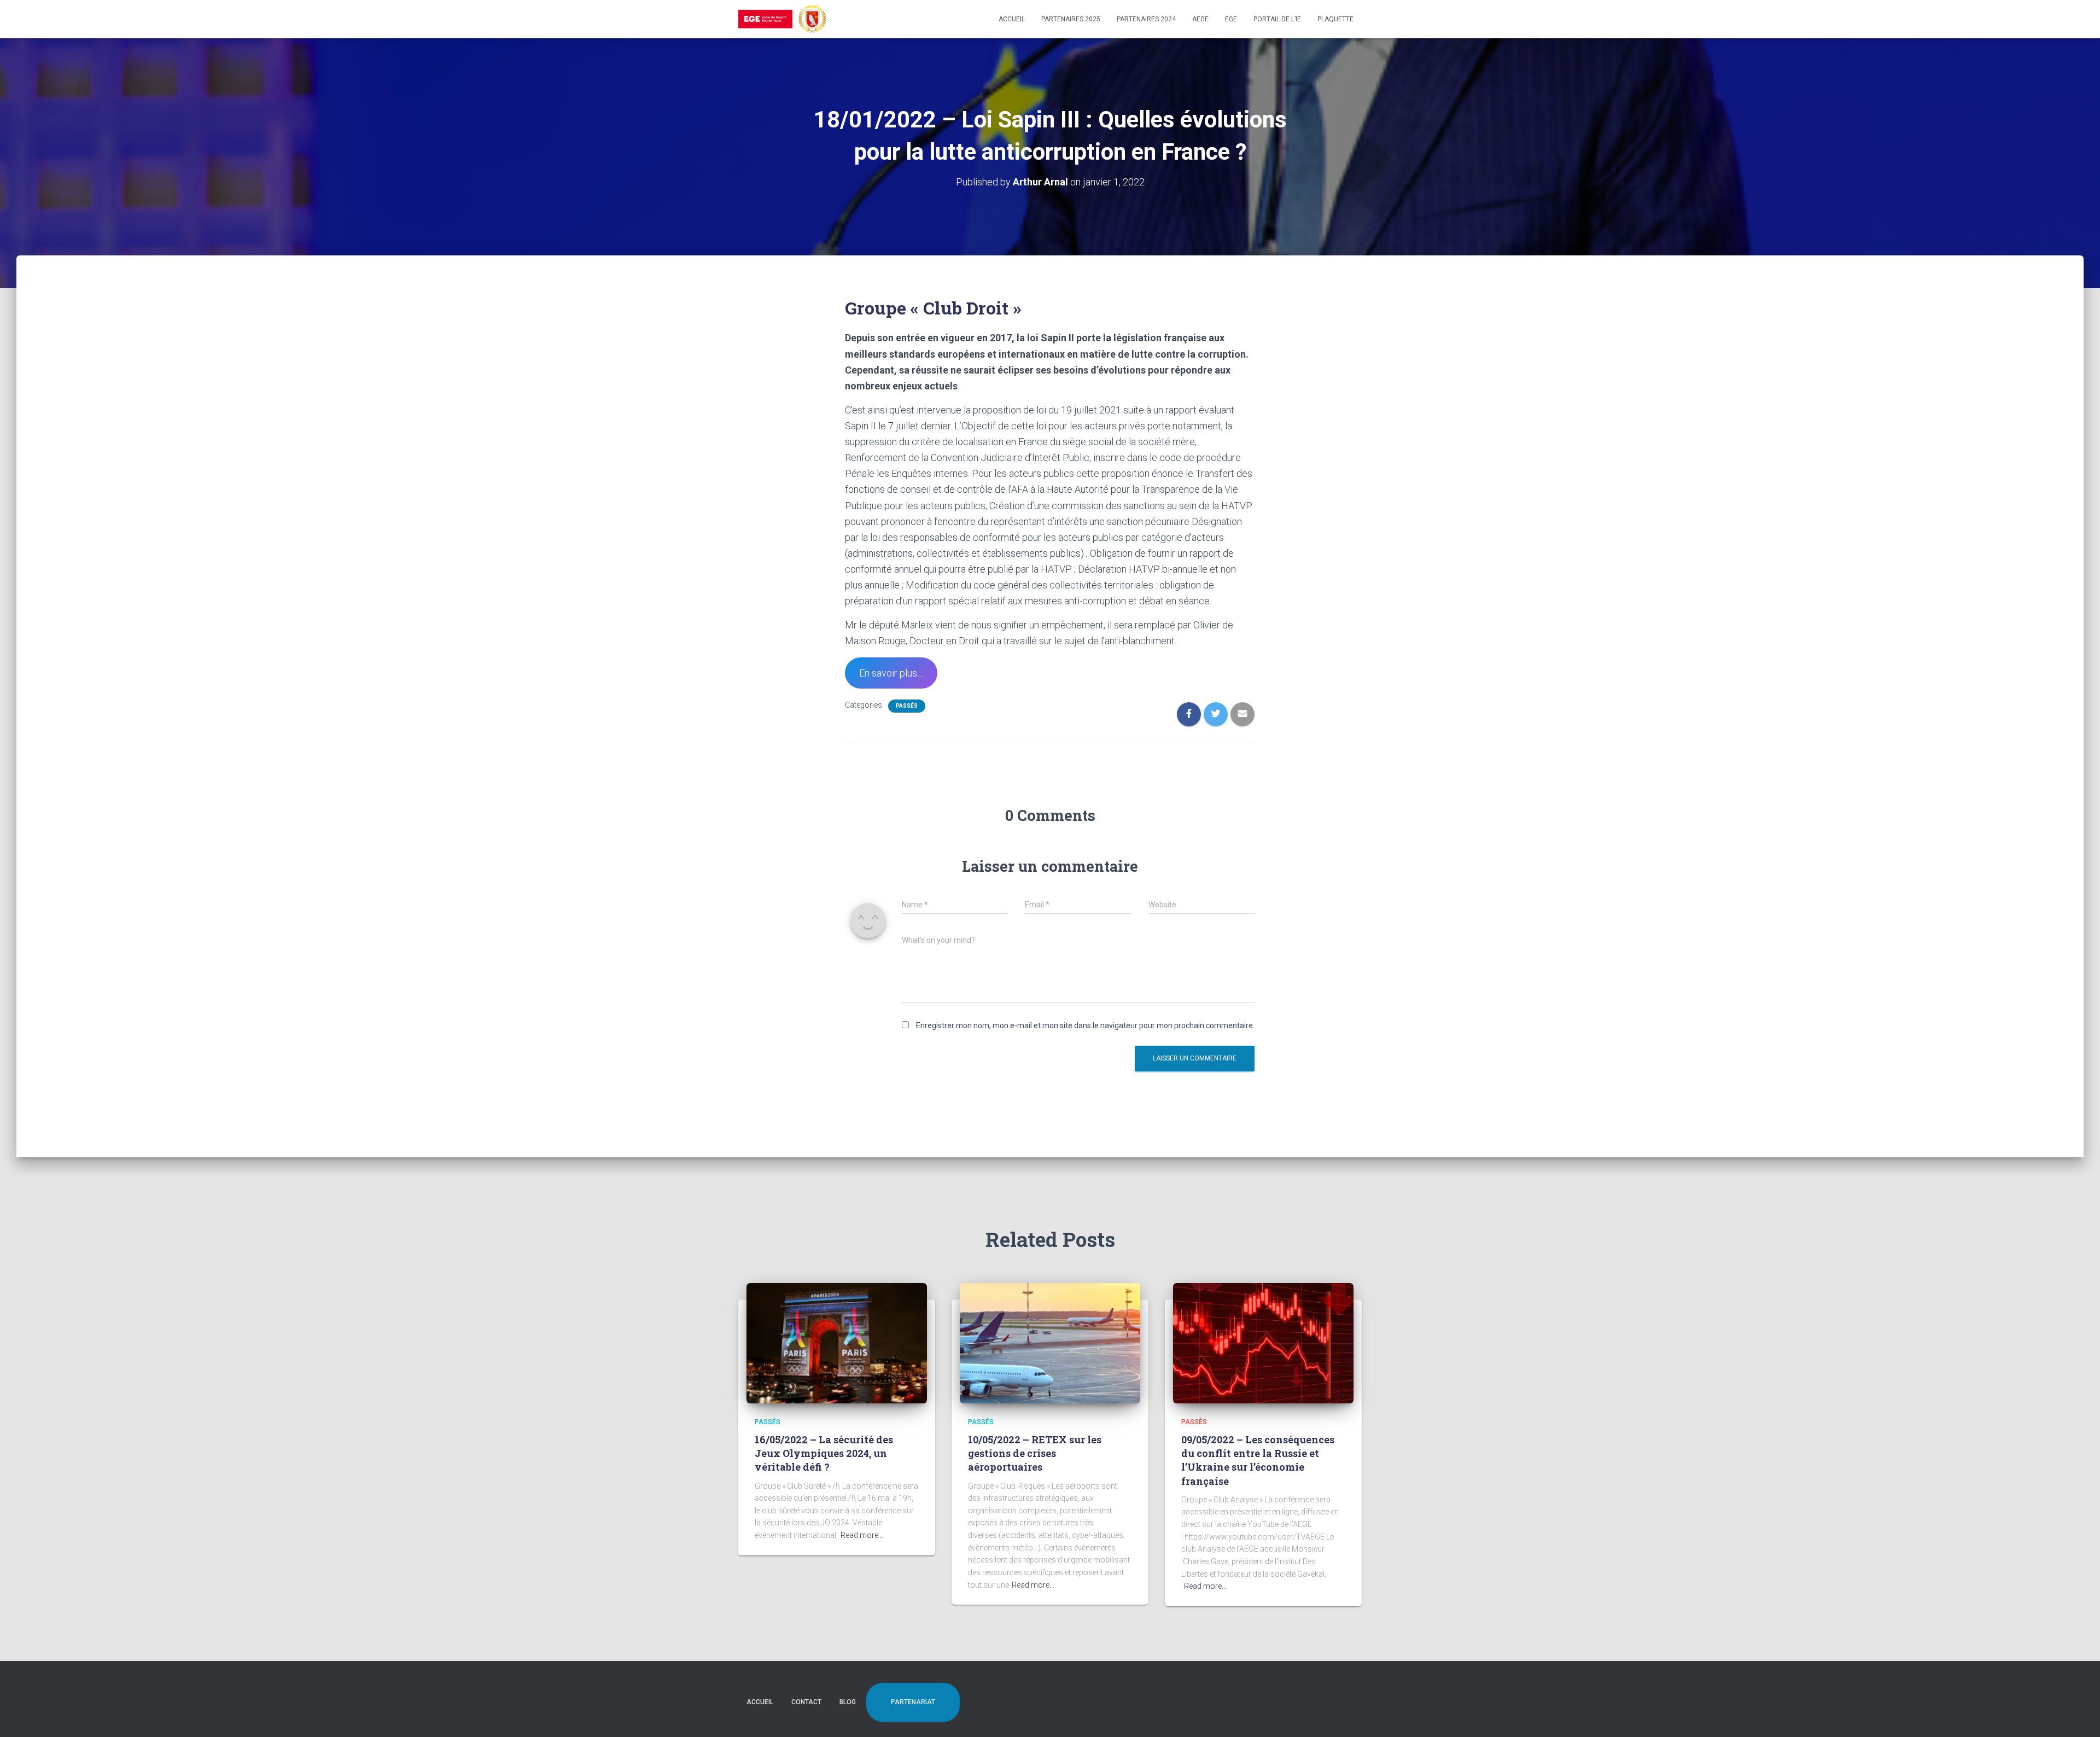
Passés (907, 706)
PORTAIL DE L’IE (1277, 19)
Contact (806, 1702)
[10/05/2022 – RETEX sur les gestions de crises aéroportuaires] (1050, 1342)
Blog (848, 1702)
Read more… (862, 1535)
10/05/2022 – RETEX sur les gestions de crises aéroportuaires (1035, 1453)
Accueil (1012, 19)
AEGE (1200, 19)
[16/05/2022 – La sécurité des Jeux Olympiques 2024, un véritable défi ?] (837, 1342)
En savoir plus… (891, 673)
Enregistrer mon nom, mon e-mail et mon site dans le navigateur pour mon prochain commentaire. (1085, 1025)
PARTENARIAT (913, 1702)
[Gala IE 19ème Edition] (782, 19)
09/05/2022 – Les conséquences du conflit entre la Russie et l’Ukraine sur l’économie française (1258, 1460)
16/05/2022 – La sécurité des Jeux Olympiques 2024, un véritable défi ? (824, 1453)
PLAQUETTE (1335, 19)
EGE (1231, 19)
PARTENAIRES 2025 (1071, 19)
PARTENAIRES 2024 (1146, 19)
